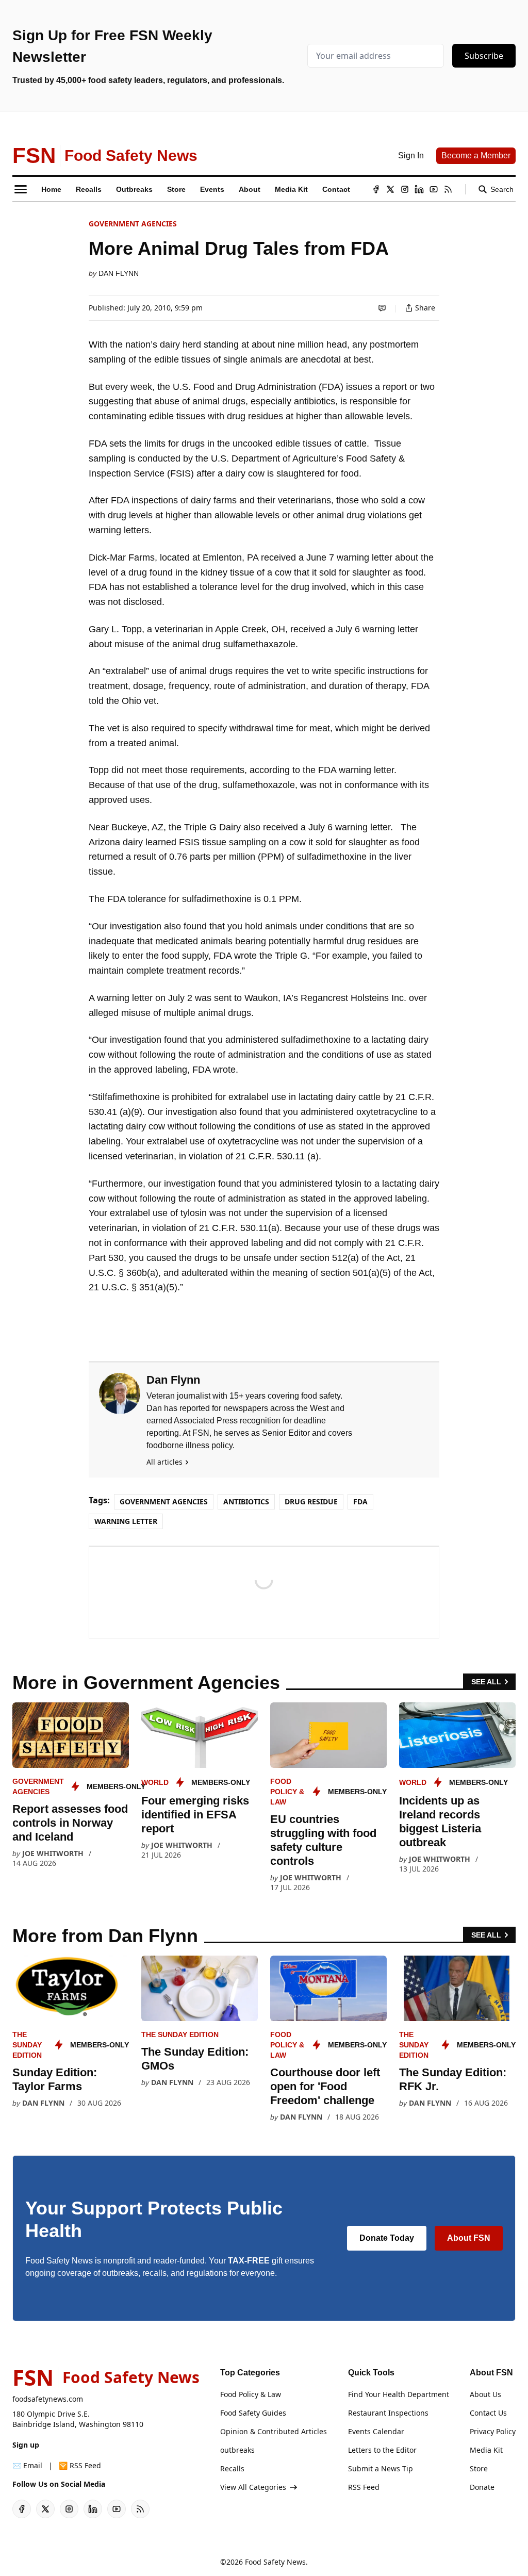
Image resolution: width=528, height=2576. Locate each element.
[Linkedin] (419, 189)
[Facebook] (376, 189)
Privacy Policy (493, 2431)
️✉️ (27, 2465)
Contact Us (488, 2413)
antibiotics (246, 1502)
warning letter (126, 1521)
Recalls (232, 2468)
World (155, 1782)
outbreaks (237, 2450)
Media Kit (486, 2450)
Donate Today (387, 2238)
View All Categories (253, 2487)
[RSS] (448, 189)
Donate (482, 2487)
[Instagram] (405, 189)
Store (479, 2468)
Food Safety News (275, 2562)
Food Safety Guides (253, 2413)
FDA (360, 1502)
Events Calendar (376, 2431)
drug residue (311, 1502)
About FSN (469, 2238)
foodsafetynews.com (48, 2399)
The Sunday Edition (27, 2045)
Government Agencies (133, 224)
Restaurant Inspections (388, 2413)
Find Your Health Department (399, 2394)
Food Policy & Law (287, 1792)
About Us (485, 2394)
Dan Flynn (119, 273)
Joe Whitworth (53, 1853)
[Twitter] (390, 189)
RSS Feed (364, 2487)
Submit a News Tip (381, 2468)
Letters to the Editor (382, 2450)
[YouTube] (434, 189)
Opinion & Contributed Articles (274, 2431)
